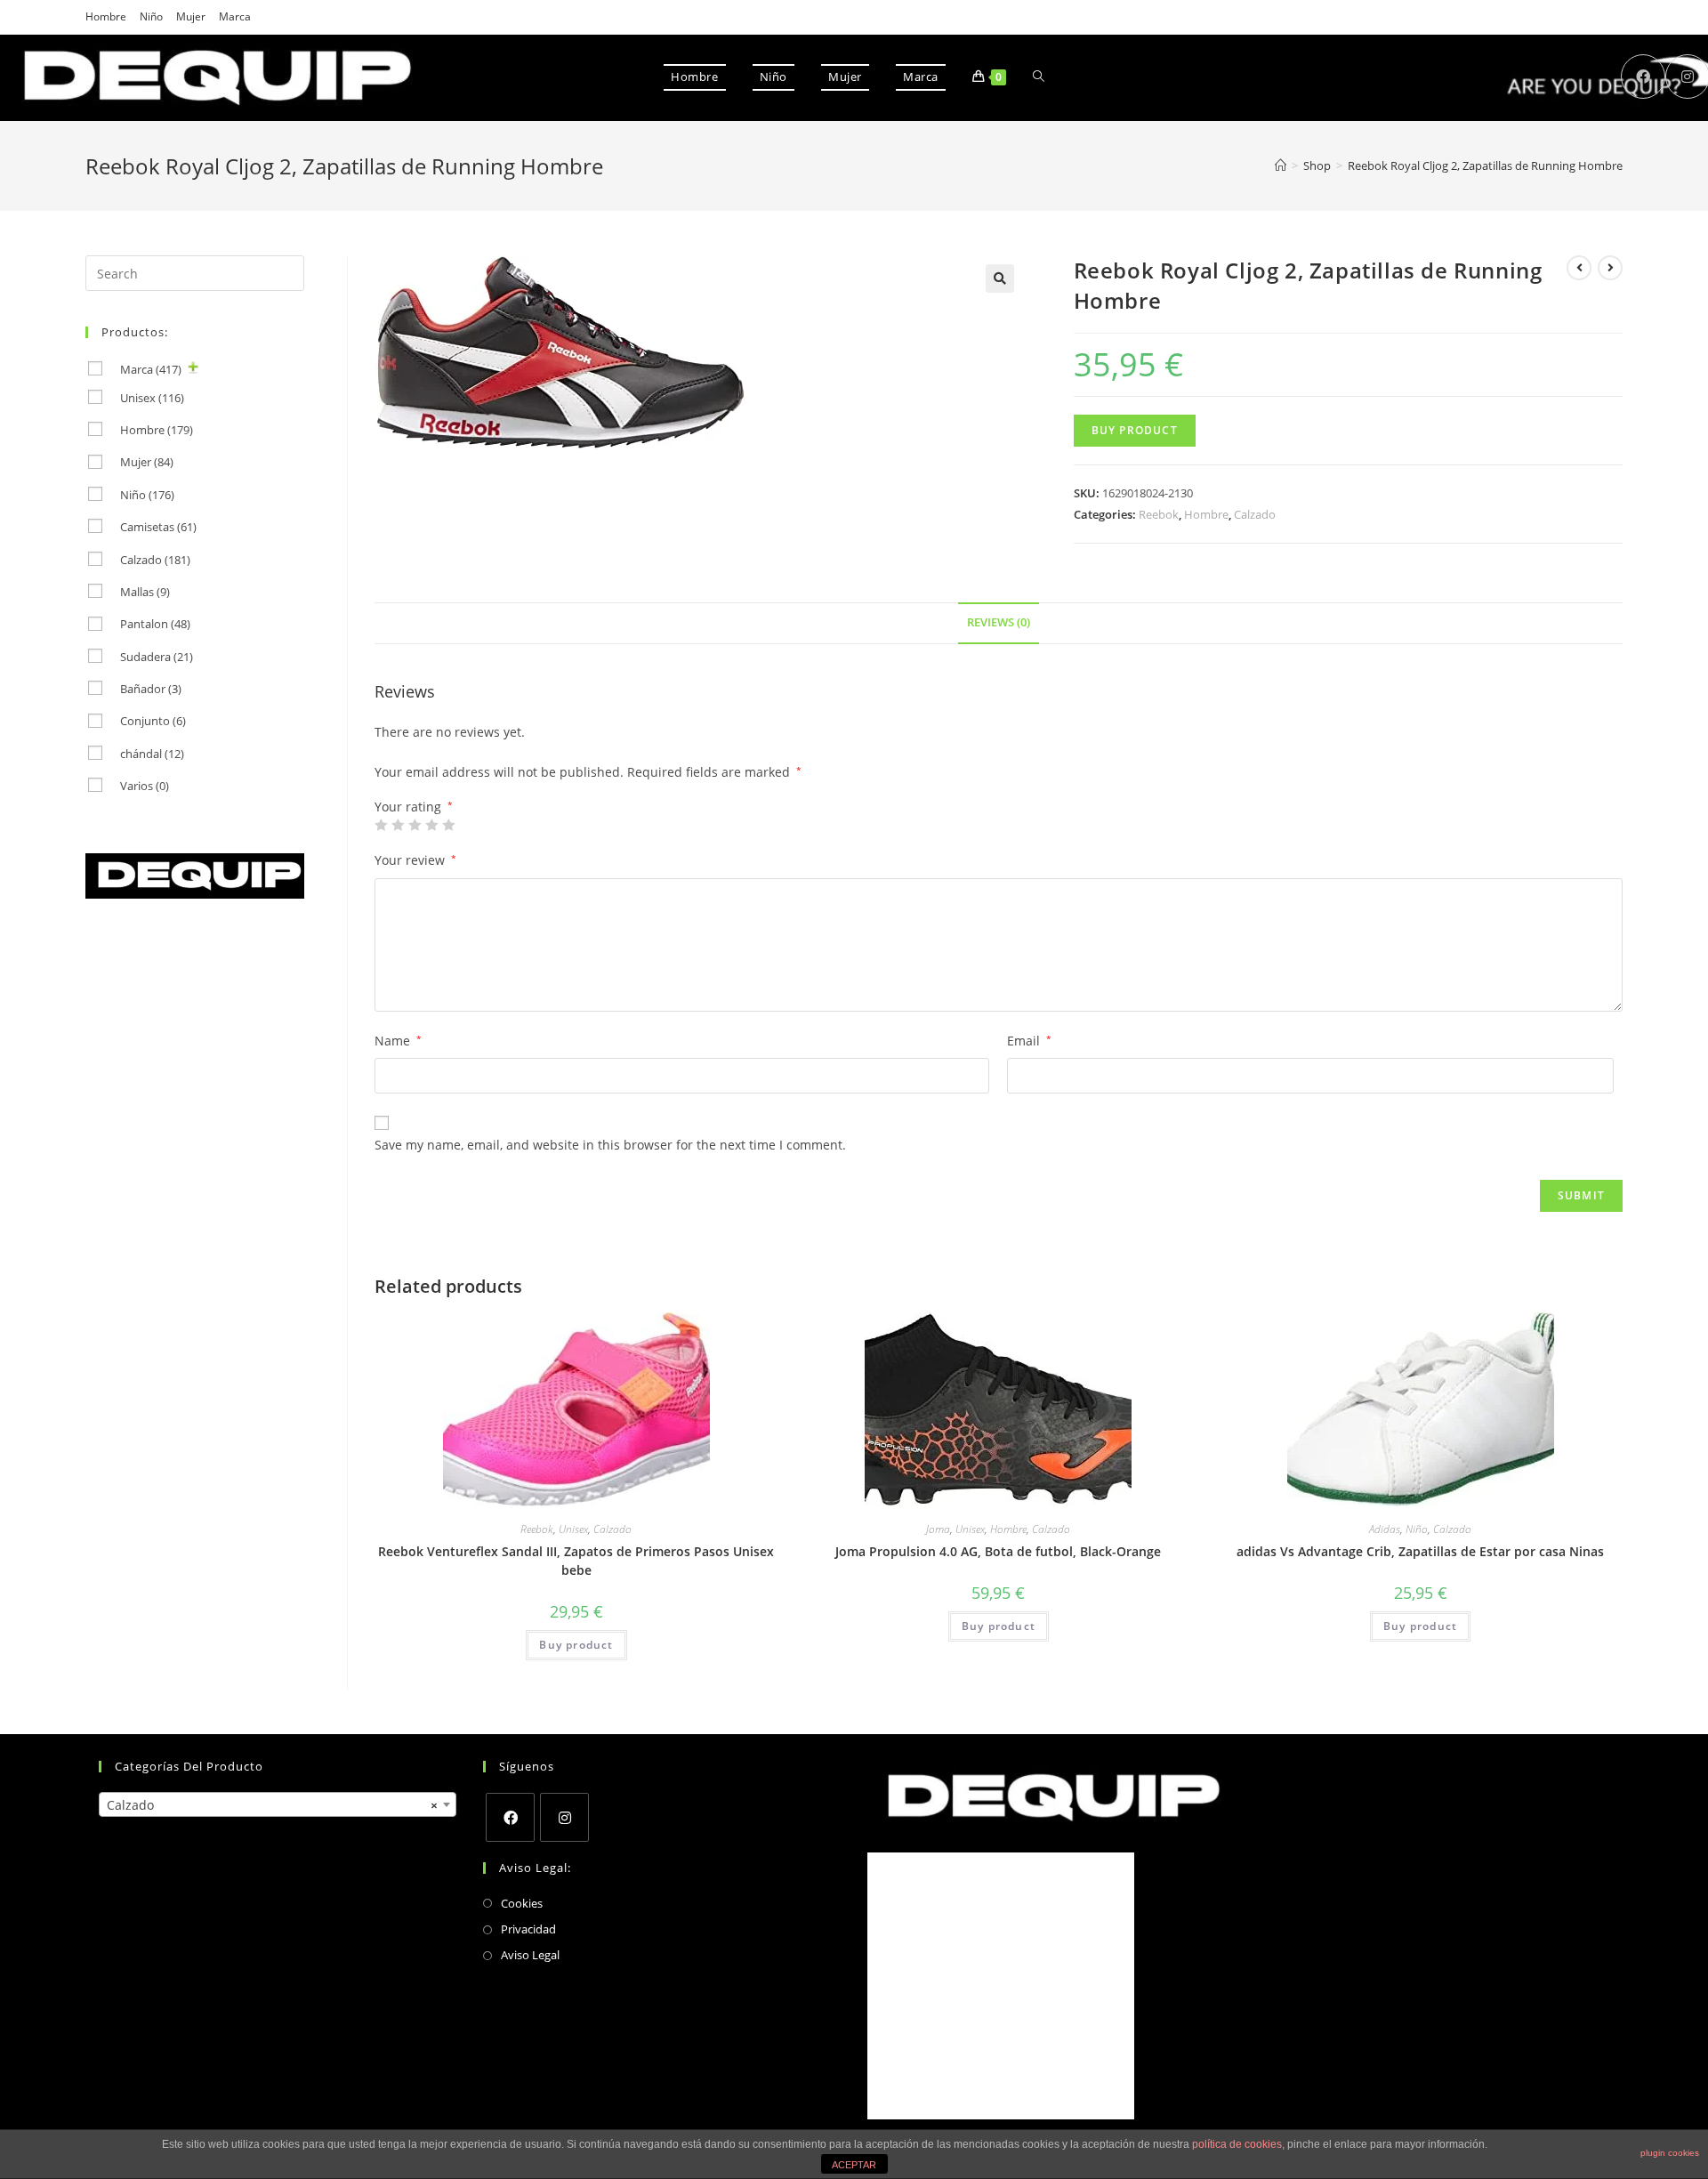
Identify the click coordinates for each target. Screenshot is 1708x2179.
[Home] (1281, 165)
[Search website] (1039, 77)
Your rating (414, 807)
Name (398, 1041)
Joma (938, 1529)
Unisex (573, 1529)
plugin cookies (1670, 2153)
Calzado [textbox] (272, 1805)
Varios (145, 786)
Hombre (106, 16)
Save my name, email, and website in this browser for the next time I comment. (610, 1145)
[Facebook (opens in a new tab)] (1643, 77)
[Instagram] (564, 1817)
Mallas (145, 592)
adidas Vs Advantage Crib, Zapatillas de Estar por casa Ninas (1420, 1551)
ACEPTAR (854, 2165)
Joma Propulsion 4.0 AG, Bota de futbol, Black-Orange (998, 1551)
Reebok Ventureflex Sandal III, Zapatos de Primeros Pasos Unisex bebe (576, 1561)
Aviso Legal (530, 1955)
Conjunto (153, 721)
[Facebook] (510, 1817)
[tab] (999, 623)
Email (1029, 1041)
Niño (151, 16)
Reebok (1159, 514)
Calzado (1255, 514)
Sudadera (157, 657)
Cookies (522, 1903)
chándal (152, 754)
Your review (415, 860)
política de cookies (1237, 2144)
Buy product (1135, 430)
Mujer (191, 16)
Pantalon (155, 624)
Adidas (1385, 1529)
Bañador (151, 689)
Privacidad (528, 1929)
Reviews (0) (999, 622)
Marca (235, 16)
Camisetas (158, 527)
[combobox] (278, 1804)
